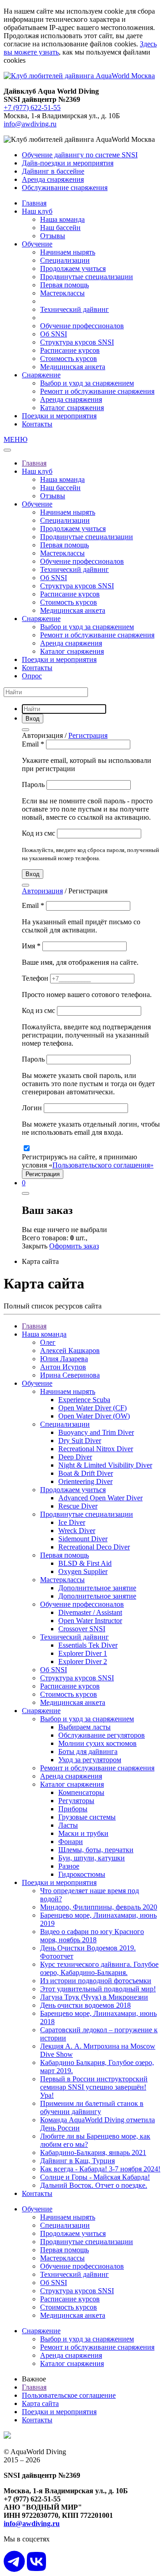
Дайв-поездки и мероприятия (68, 163)
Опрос (32, 676)
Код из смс (39, 833)
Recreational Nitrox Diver (96, 1449)
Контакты (37, 424)
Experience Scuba (84, 1400)
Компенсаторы (81, 1792)
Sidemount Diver (83, 1539)
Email (33, 744)
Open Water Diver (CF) (92, 1408)
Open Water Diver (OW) (94, 1416)
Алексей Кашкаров (70, 1351)
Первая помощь (64, 285)
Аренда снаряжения (53, 179)
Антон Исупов (63, 1367)
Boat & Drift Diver (86, 1473)
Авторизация (42, 891)
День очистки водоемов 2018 (85, 2005)
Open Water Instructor (90, 1621)
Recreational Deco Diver (94, 1547)
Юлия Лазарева (64, 1359)
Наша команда (62, 219)
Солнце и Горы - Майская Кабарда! (95, 2177)
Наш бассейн (60, 228)
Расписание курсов (70, 350)
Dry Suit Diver (80, 1441)
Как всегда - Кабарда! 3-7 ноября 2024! (100, 2169)
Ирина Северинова (70, 1375)
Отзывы (53, 236)
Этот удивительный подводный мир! (98, 1989)
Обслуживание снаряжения (65, 188)
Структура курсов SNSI (77, 342)
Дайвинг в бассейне (53, 171)
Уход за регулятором (90, 1760)
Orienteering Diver (85, 1481)
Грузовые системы (87, 1817)
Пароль (34, 784)
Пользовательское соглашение (69, 2395)
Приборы (73, 1809)
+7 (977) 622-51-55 (32, 108)
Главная (34, 203)
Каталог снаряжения (72, 408)
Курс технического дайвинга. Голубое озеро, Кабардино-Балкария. (99, 1968)
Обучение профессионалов (82, 326)
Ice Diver (72, 1522)
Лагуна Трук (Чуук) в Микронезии (94, 1997)
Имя (31, 946)
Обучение (37, 244)
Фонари (71, 1842)
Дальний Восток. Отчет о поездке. (94, 2185)
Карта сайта (40, 2403)
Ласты (68, 1825)
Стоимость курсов (69, 358)
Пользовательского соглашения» (103, 1165)
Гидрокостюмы (82, 1874)
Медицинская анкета (73, 367)
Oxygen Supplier (83, 1571)
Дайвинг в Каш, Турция (77, 2161)
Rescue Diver (78, 1506)
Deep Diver (75, 1457)
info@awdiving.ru (30, 124)
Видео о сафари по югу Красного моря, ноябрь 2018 (92, 1936)
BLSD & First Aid (85, 1563)
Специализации (65, 260)
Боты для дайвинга (88, 1752)
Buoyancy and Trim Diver (96, 1432)
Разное (69, 1866)
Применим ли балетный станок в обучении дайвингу (92, 2107)
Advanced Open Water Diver (100, 1498)
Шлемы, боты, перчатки (96, 1850)
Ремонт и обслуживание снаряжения (97, 391)
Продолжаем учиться (73, 268)
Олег (48, 1342)
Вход (33, 874)
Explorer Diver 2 (83, 1661)
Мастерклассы (62, 293)
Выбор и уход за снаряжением (87, 383)
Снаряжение (41, 375)
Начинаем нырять (68, 252)
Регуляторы (76, 1801)
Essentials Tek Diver (88, 1645)
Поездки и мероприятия (59, 416)
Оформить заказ (74, 1246)
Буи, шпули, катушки (92, 1858)
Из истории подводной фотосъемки (96, 1981)
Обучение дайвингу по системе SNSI (80, 155)
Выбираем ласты (85, 1727)
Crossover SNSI (82, 1629)
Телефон (36, 978)
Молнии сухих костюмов (97, 1743)
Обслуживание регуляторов (102, 1735)
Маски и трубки (83, 1833)
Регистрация (88, 735)
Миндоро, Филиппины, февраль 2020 (99, 1907)
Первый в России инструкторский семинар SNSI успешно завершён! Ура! (94, 2087)
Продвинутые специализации (87, 277)
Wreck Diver (77, 1531)
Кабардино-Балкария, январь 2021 (93, 2153)
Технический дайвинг (74, 309)
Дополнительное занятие (97, 1588)
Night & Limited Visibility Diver (105, 1465)
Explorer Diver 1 (83, 1653)
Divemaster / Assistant (90, 1612)
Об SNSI (54, 334)
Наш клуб (37, 211)
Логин (33, 1108)
